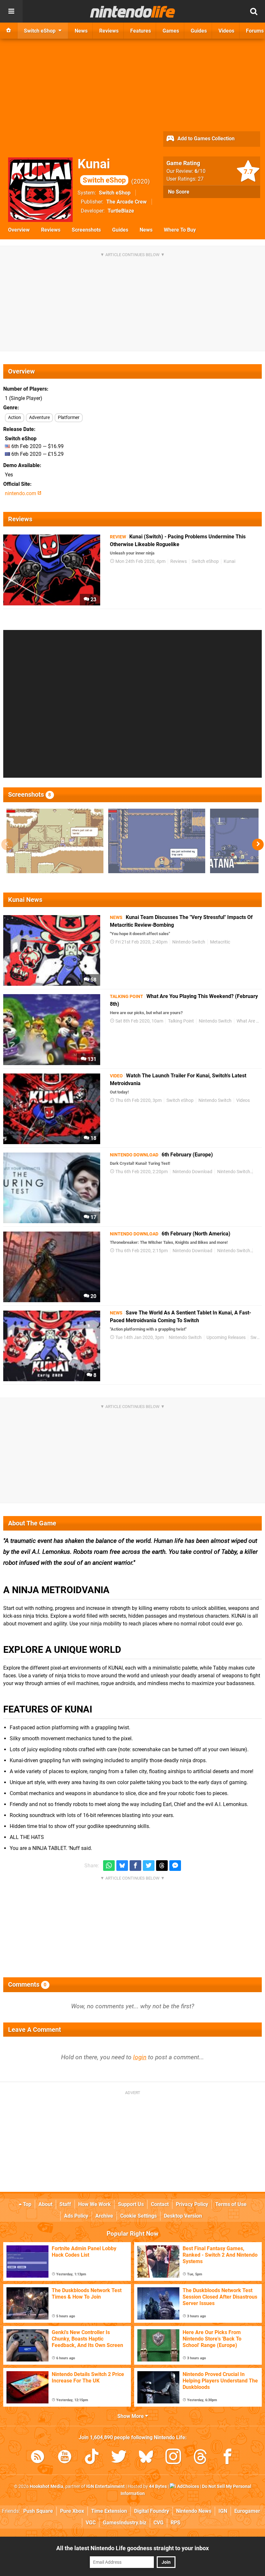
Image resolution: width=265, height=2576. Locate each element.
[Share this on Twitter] (149, 1866)
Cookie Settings (138, 2216)
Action (15, 418)
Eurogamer (247, 2511)
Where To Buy (180, 230)
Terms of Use (231, 2204)
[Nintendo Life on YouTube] (65, 2458)
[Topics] (11, 11)
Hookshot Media (47, 2486)
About (45, 2204)
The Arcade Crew (127, 202)
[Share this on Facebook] (135, 1866)
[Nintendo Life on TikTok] (92, 2458)
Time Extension (109, 2511)
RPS (175, 2523)
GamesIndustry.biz (125, 2523)
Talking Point (181, 1021)
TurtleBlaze (121, 211)
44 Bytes (158, 2486)
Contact (160, 2204)
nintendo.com (21, 493)
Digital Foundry (152, 2511)
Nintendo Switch (189, 942)
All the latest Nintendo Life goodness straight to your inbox (132, 2548)
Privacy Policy (192, 2204)
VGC (91, 2523)
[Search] (254, 11)
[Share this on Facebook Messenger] (175, 1866)
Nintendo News (194, 2511)
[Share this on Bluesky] (122, 1866)
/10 (200, 171)
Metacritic (220, 942)
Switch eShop (115, 193)
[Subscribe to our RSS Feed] (37, 2458)
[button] (258, 844)
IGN (223, 2511)
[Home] (9, 31)
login (140, 2057)
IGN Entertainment (106, 2486)
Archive (104, 2216)
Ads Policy (76, 2216)
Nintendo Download (192, 1172)
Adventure (39, 418)
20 (93, 1296)
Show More (131, 2416)
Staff (65, 2204)
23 (93, 599)
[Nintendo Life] (133, 12)
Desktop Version (183, 2216)
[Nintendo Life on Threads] (200, 2458)
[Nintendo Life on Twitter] (119, 2458)
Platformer (69, 418)
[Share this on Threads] (162, 1866)
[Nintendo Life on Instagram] (173, 2458)
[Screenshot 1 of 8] (55, 841)
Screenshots (86, 230)
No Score (179, 192)
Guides (120, 230)
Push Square (38, 2511)
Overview (19, 230)
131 (91, 1059)
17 (93, 1217)
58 (93, 980)
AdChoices (188, 2486)
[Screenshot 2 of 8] (157, 841)
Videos (243, 1100)
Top (26, 2204)
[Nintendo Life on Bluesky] (146, 2458)
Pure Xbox (72, 2511)
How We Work (95, 2204)
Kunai (102, 170)
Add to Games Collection (205, 139)
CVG (159, 2523)
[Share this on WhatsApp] (109, 1866)
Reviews (51, 230)
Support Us (131, 2204)
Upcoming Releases (226, 1338)
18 (93, 1138)
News (146, 230)
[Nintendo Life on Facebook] (228, 2458)
